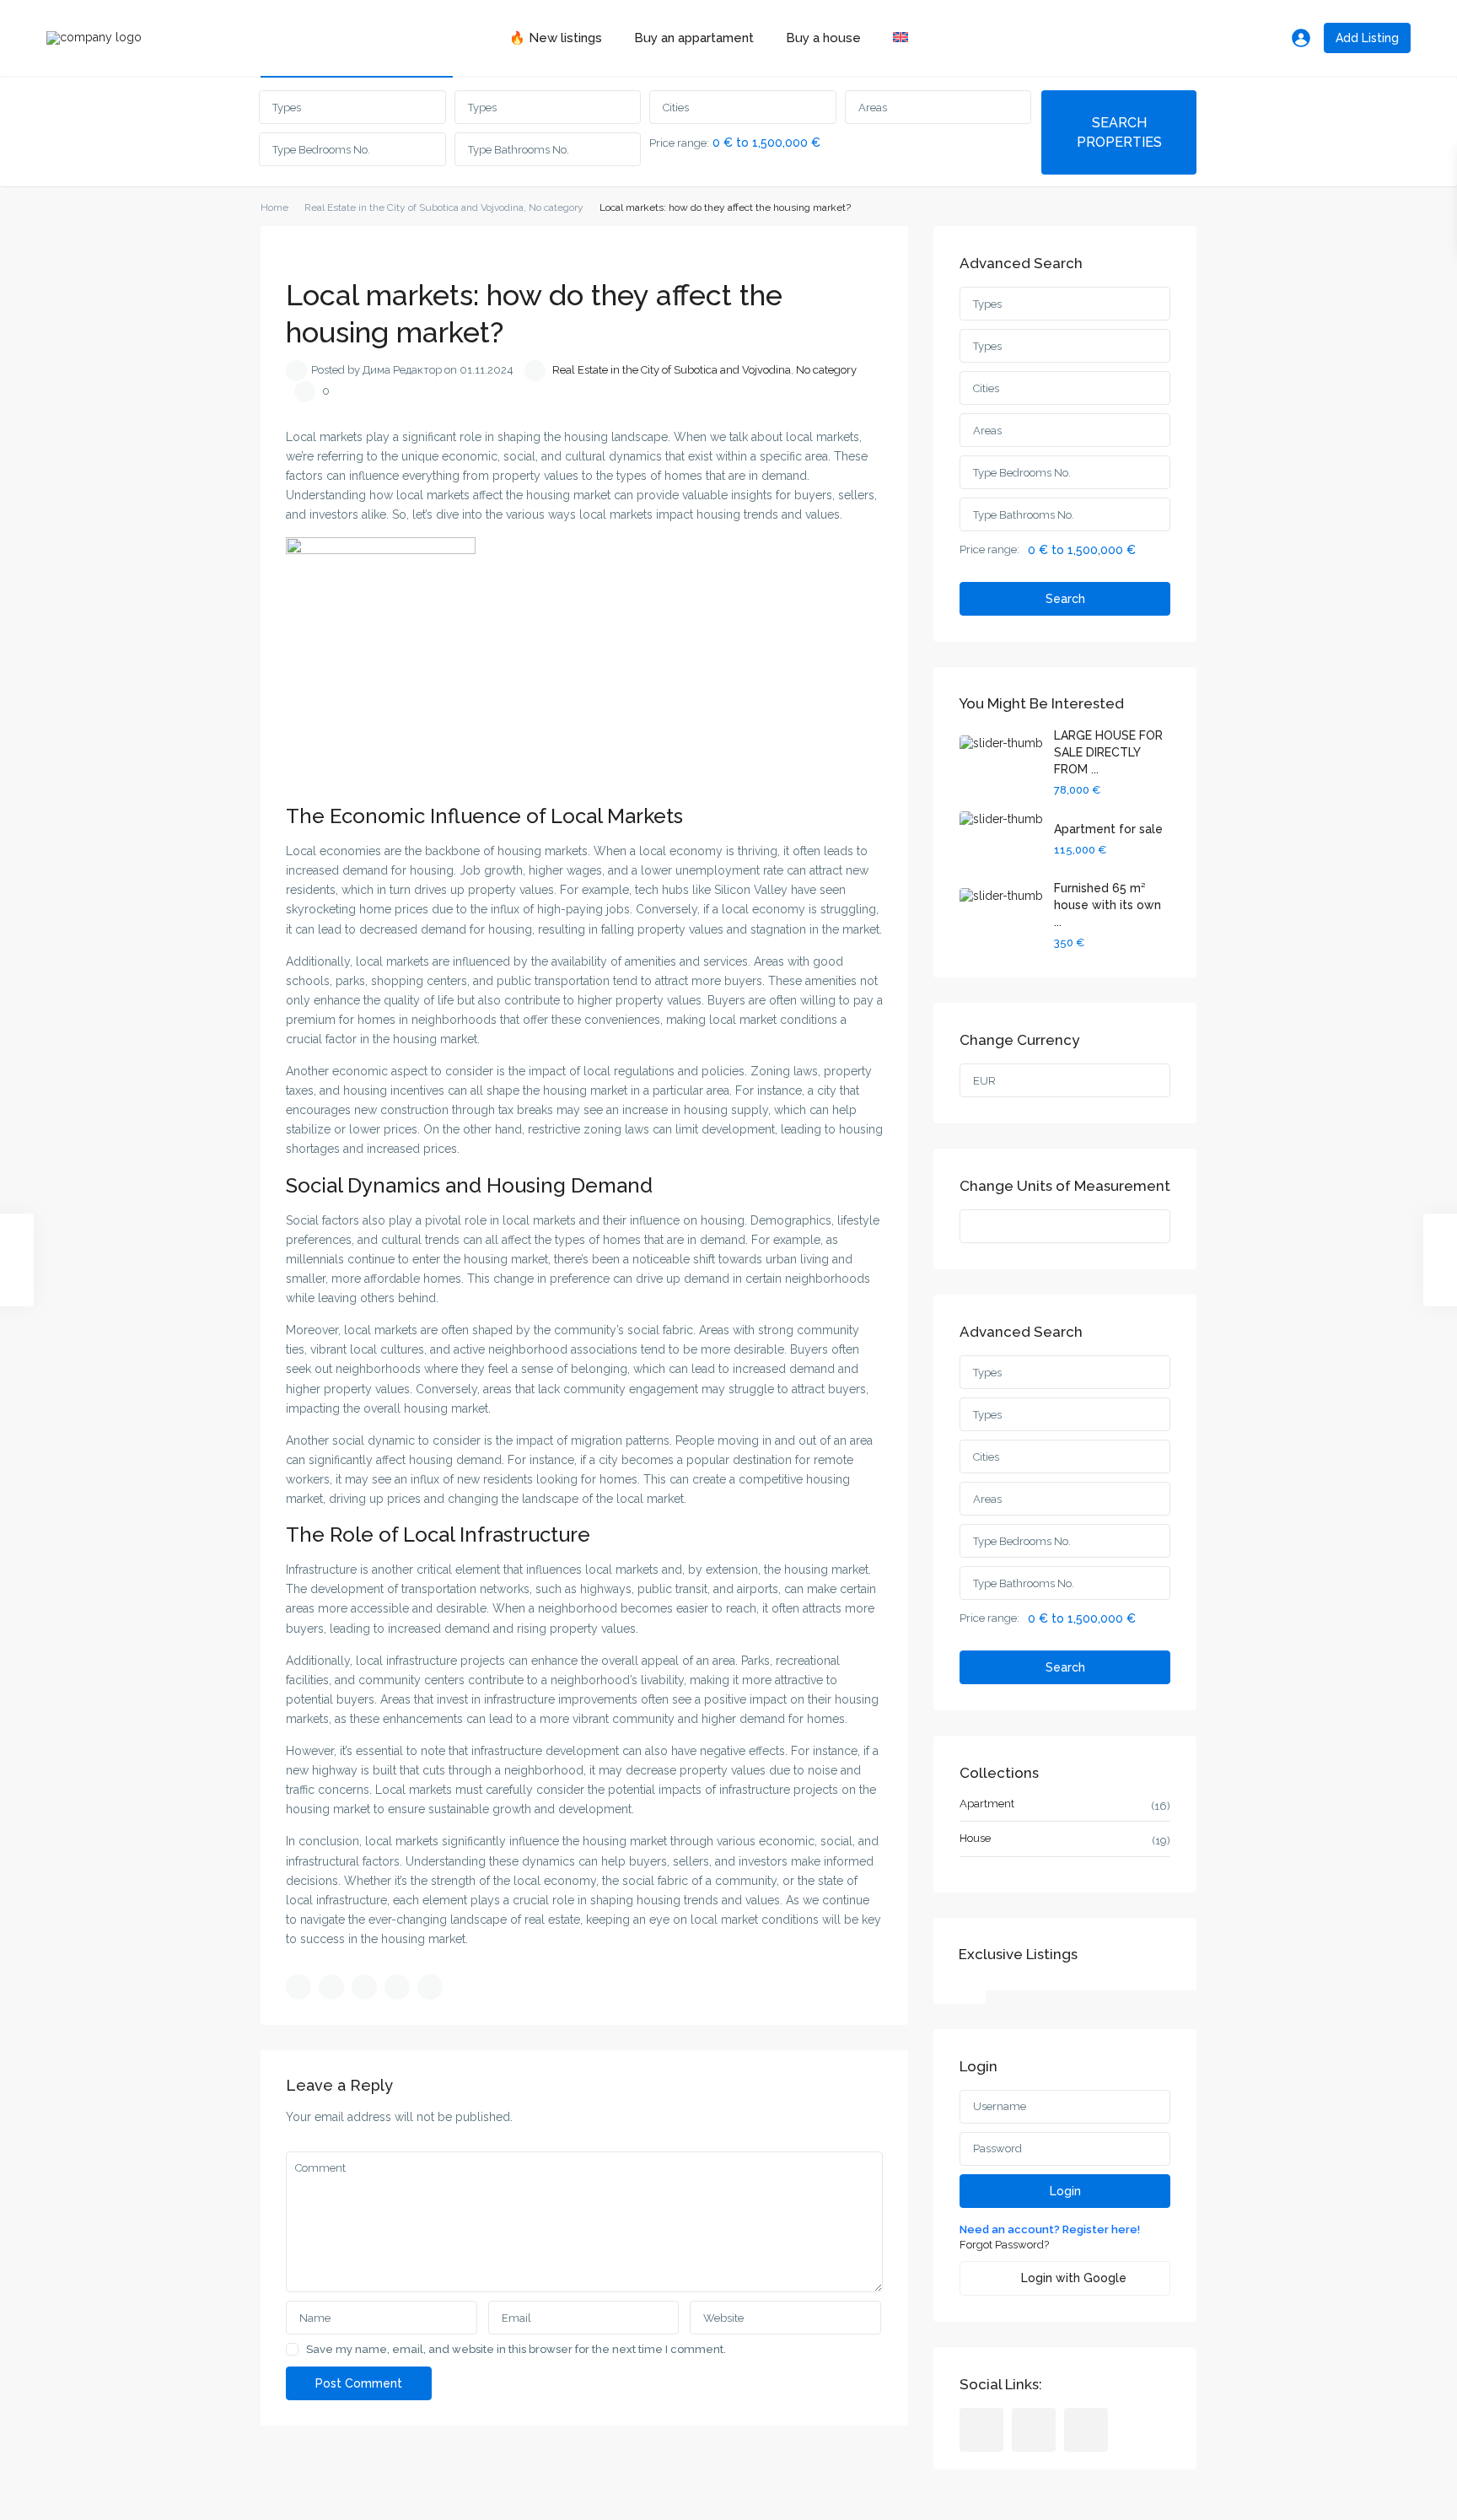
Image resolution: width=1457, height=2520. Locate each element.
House (975, 1838)
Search (1065, 599)
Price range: (679, 143)
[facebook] (981, 2430)
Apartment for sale (1108, 829)
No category (556, 207)
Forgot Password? (1004, 2245)
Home (274, 207)
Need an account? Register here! (1050, 2229)
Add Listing (1367, 38)
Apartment (987, 1804)
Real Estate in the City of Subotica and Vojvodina (414, 207)
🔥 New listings (556, 38)
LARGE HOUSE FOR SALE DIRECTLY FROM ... (1108, 752)
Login (1065, 2191)
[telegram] (1034, 2430)
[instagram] (1086, 2430)
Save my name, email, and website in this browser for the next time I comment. (516, 2349)
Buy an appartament (694, 38)
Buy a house (823, 38)
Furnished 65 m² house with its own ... (1108, 905)
